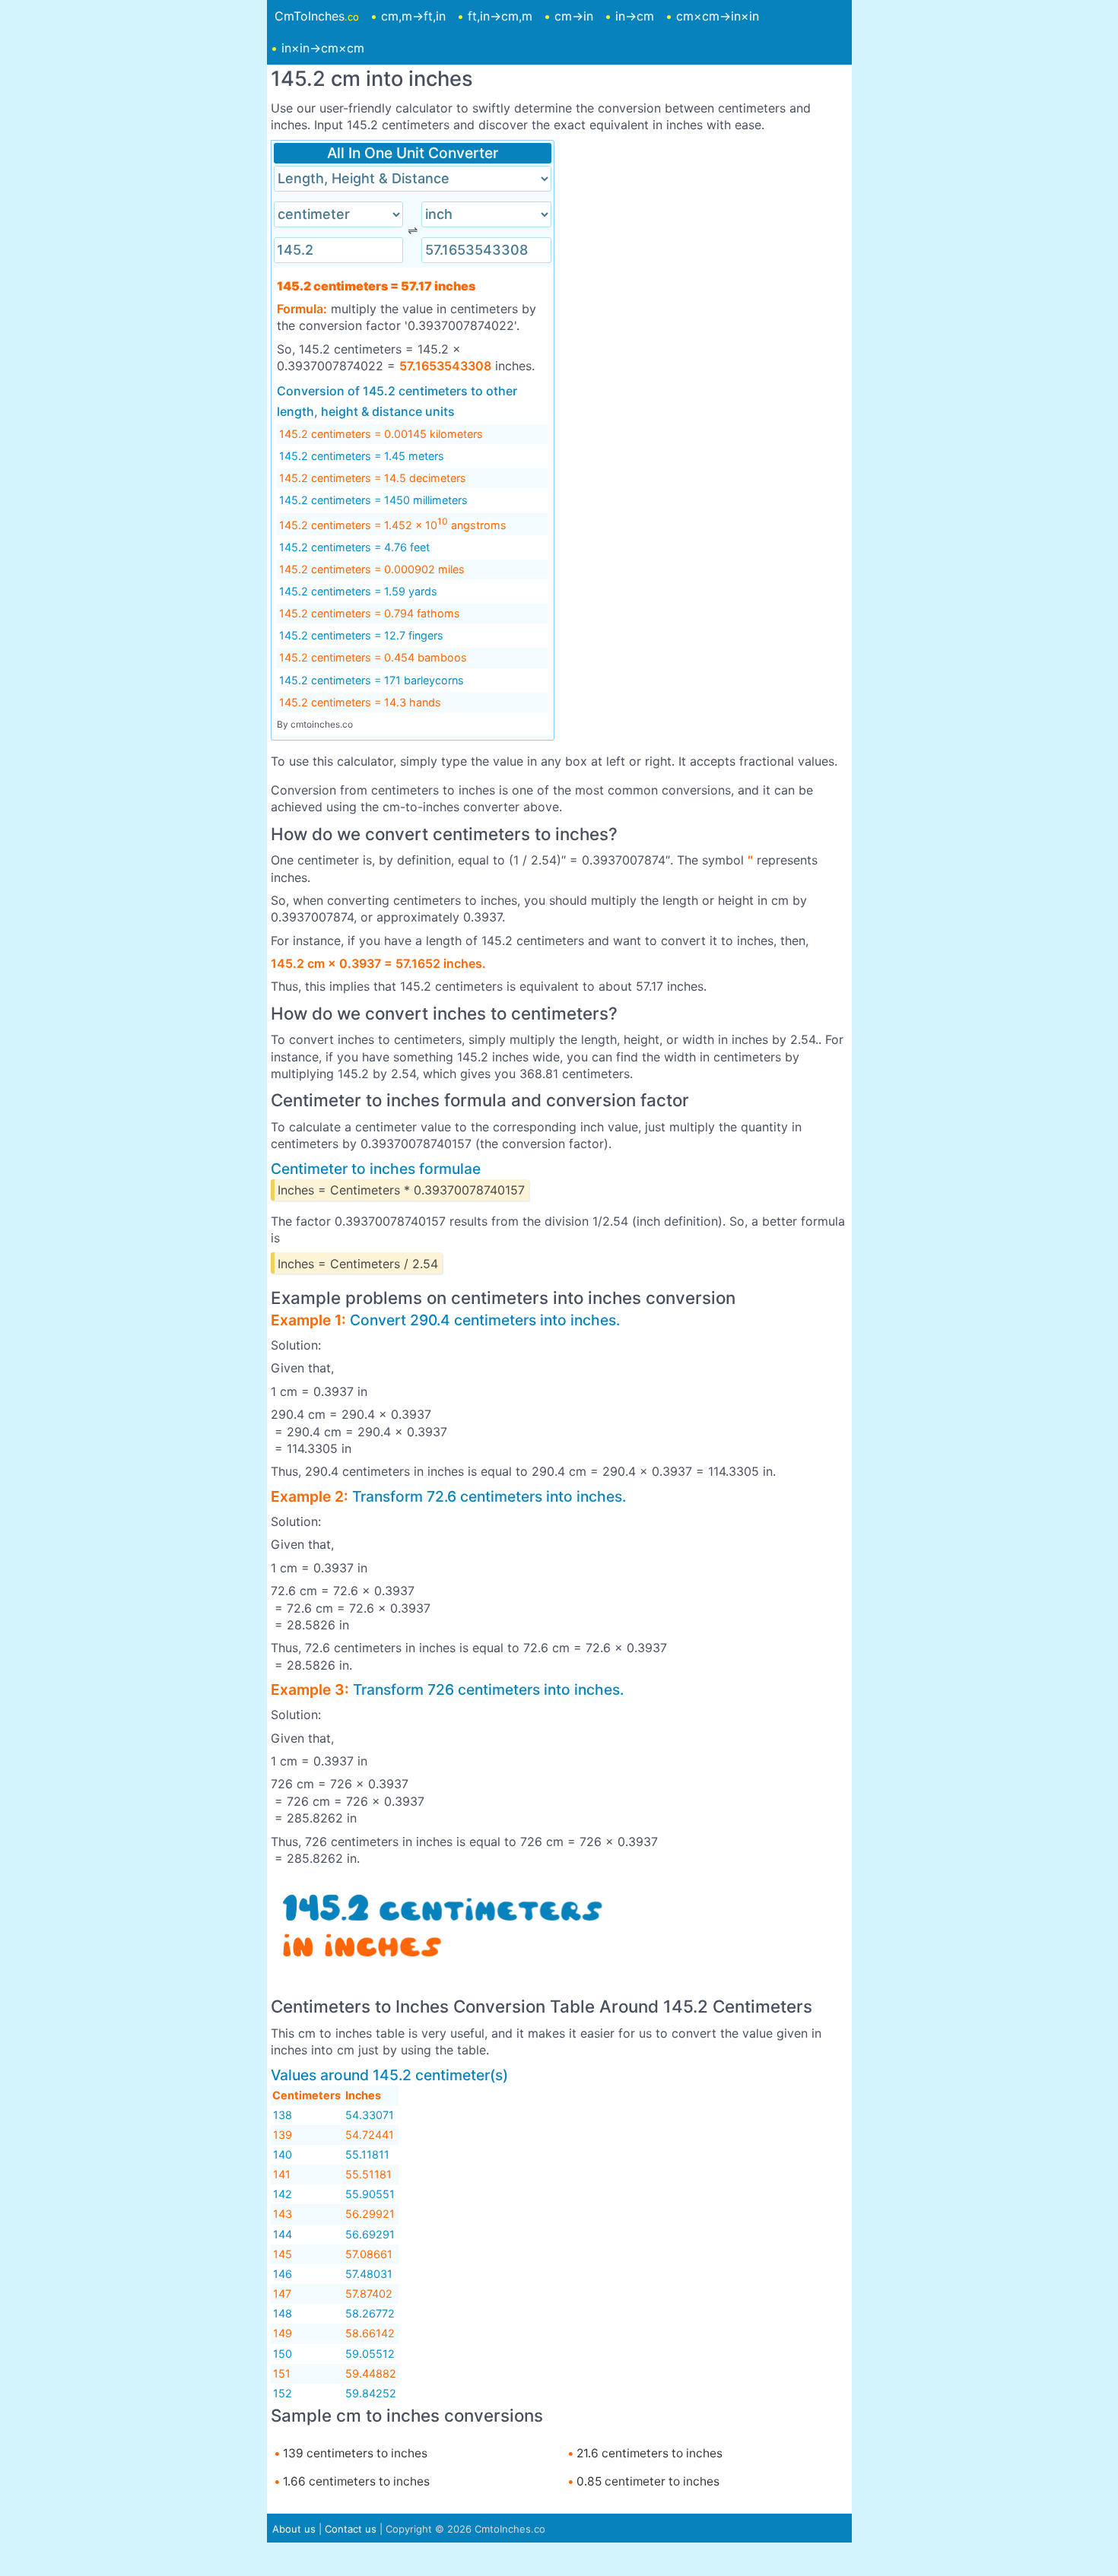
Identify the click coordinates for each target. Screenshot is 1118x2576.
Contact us (351, 2529)
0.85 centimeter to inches (646, 2481)
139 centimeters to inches (354, 2453)
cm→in (574, 16)
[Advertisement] (705, 246)
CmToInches (317, 16)
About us (294, 2529)
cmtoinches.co (322, 724)
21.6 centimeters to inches (648, 2453)
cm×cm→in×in (718, 16)
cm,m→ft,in (413, 16)
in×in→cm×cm (323, 48)
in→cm (635, 16)
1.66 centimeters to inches (355, 2481)
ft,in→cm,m (500, 16)
